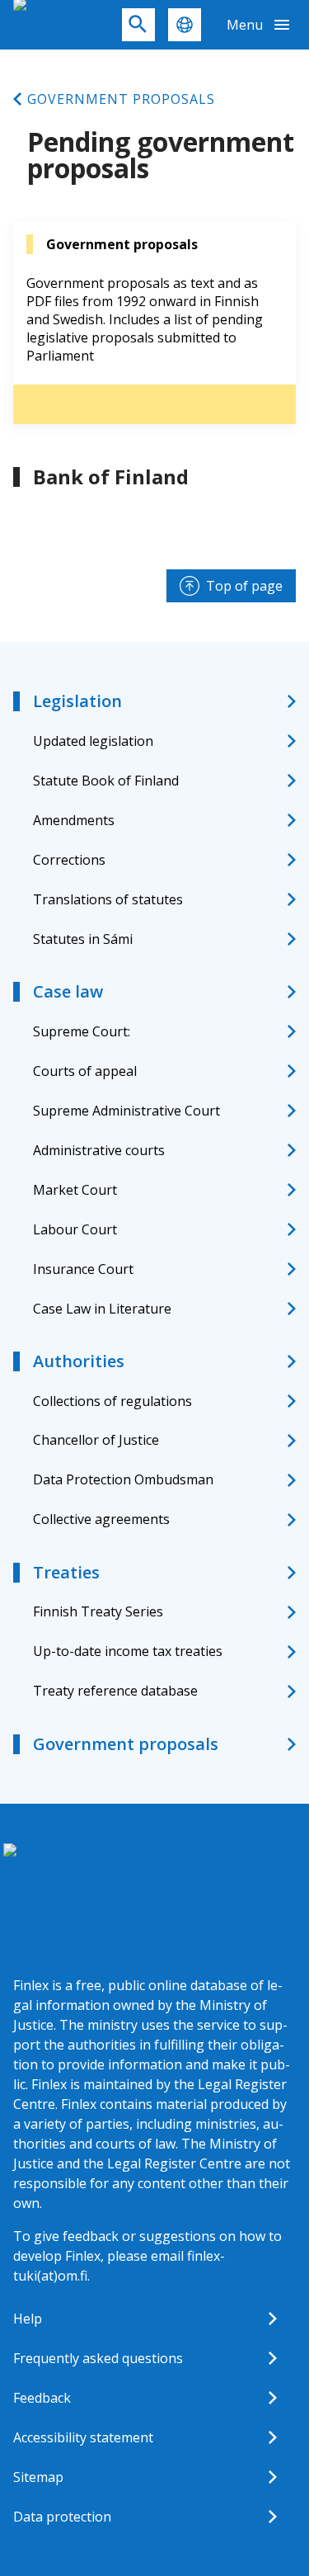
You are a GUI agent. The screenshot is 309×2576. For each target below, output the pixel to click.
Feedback (42, 2398)
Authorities (79, 1361)
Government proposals (121, 99)
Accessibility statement (83, 2437)
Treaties (66, 1572)
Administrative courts (99, 1150)
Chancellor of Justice (96, 1440)
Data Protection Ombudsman (123, 1479)
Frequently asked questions (98, 2358)
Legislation (77, 701)
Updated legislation (93, 741)
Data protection (62, 2517)
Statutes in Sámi (83, 939)
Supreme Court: (82, 1031)
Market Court (75, 1190)
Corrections (69, 860)
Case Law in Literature (102, 1309)
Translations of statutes (108, 899)
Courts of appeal (85, 1071)
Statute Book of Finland (106, 781)
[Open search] (138, 25)
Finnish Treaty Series (98, 1611)
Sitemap (38, 2477)
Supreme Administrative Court (126, 1111)
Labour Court (75, 1229)
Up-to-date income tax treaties (128, 1651)
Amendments (74, 820)
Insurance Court (83, 1269)
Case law (68, 991)
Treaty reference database (115, 1691)
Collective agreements (101, 1519)
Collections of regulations (112, 1401)
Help (28, 2319)
